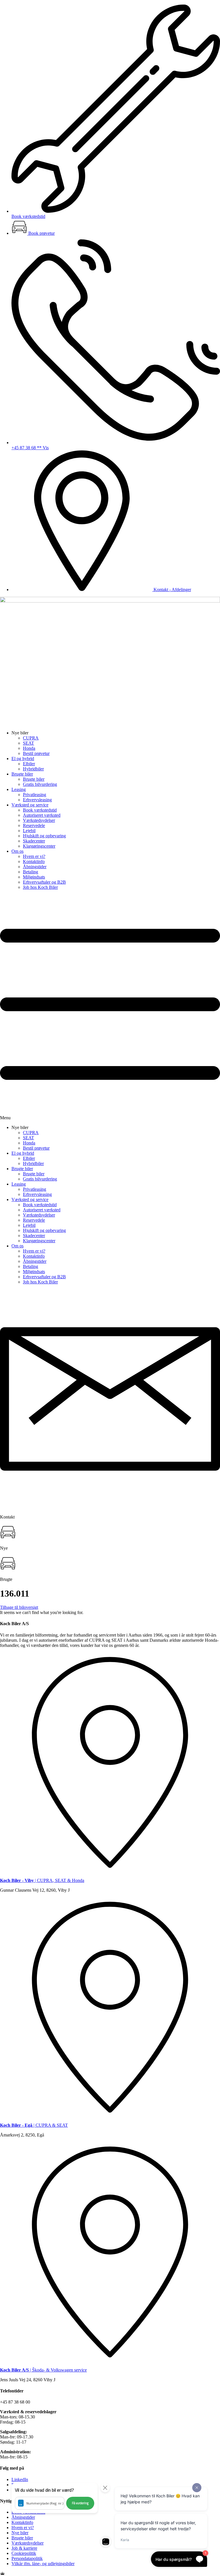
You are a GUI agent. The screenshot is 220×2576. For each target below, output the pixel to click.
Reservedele (34, 825)
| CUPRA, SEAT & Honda (42, 1880)
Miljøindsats (34, 877)
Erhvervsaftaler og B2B (44, 882)
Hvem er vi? (34, 856)
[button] (110, 1007)
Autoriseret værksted (42, 815)
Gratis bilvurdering (40, 784)
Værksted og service (30, 805)
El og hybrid (23, 759)
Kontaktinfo (34, 861)
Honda (29, 748)
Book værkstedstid (40, 810)
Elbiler (29, 764)
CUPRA (31, 738)
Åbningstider (35, 867)
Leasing (19, 789)
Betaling (31, 872)
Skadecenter (34, 841)
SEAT (29, 743)
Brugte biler (22, 774)
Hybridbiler (33, 769)
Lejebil (29, 831)
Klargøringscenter (39, 846)
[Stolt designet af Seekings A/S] (2, 2573)
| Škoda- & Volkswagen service (43, 2370)
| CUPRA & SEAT (34, 2125)
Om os (17, 851)
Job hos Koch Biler (40, 887)
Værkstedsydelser (39, 820)
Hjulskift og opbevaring (44, 836)
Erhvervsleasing (37, 800)
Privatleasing (35, 795)
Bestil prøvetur (36, 753)
